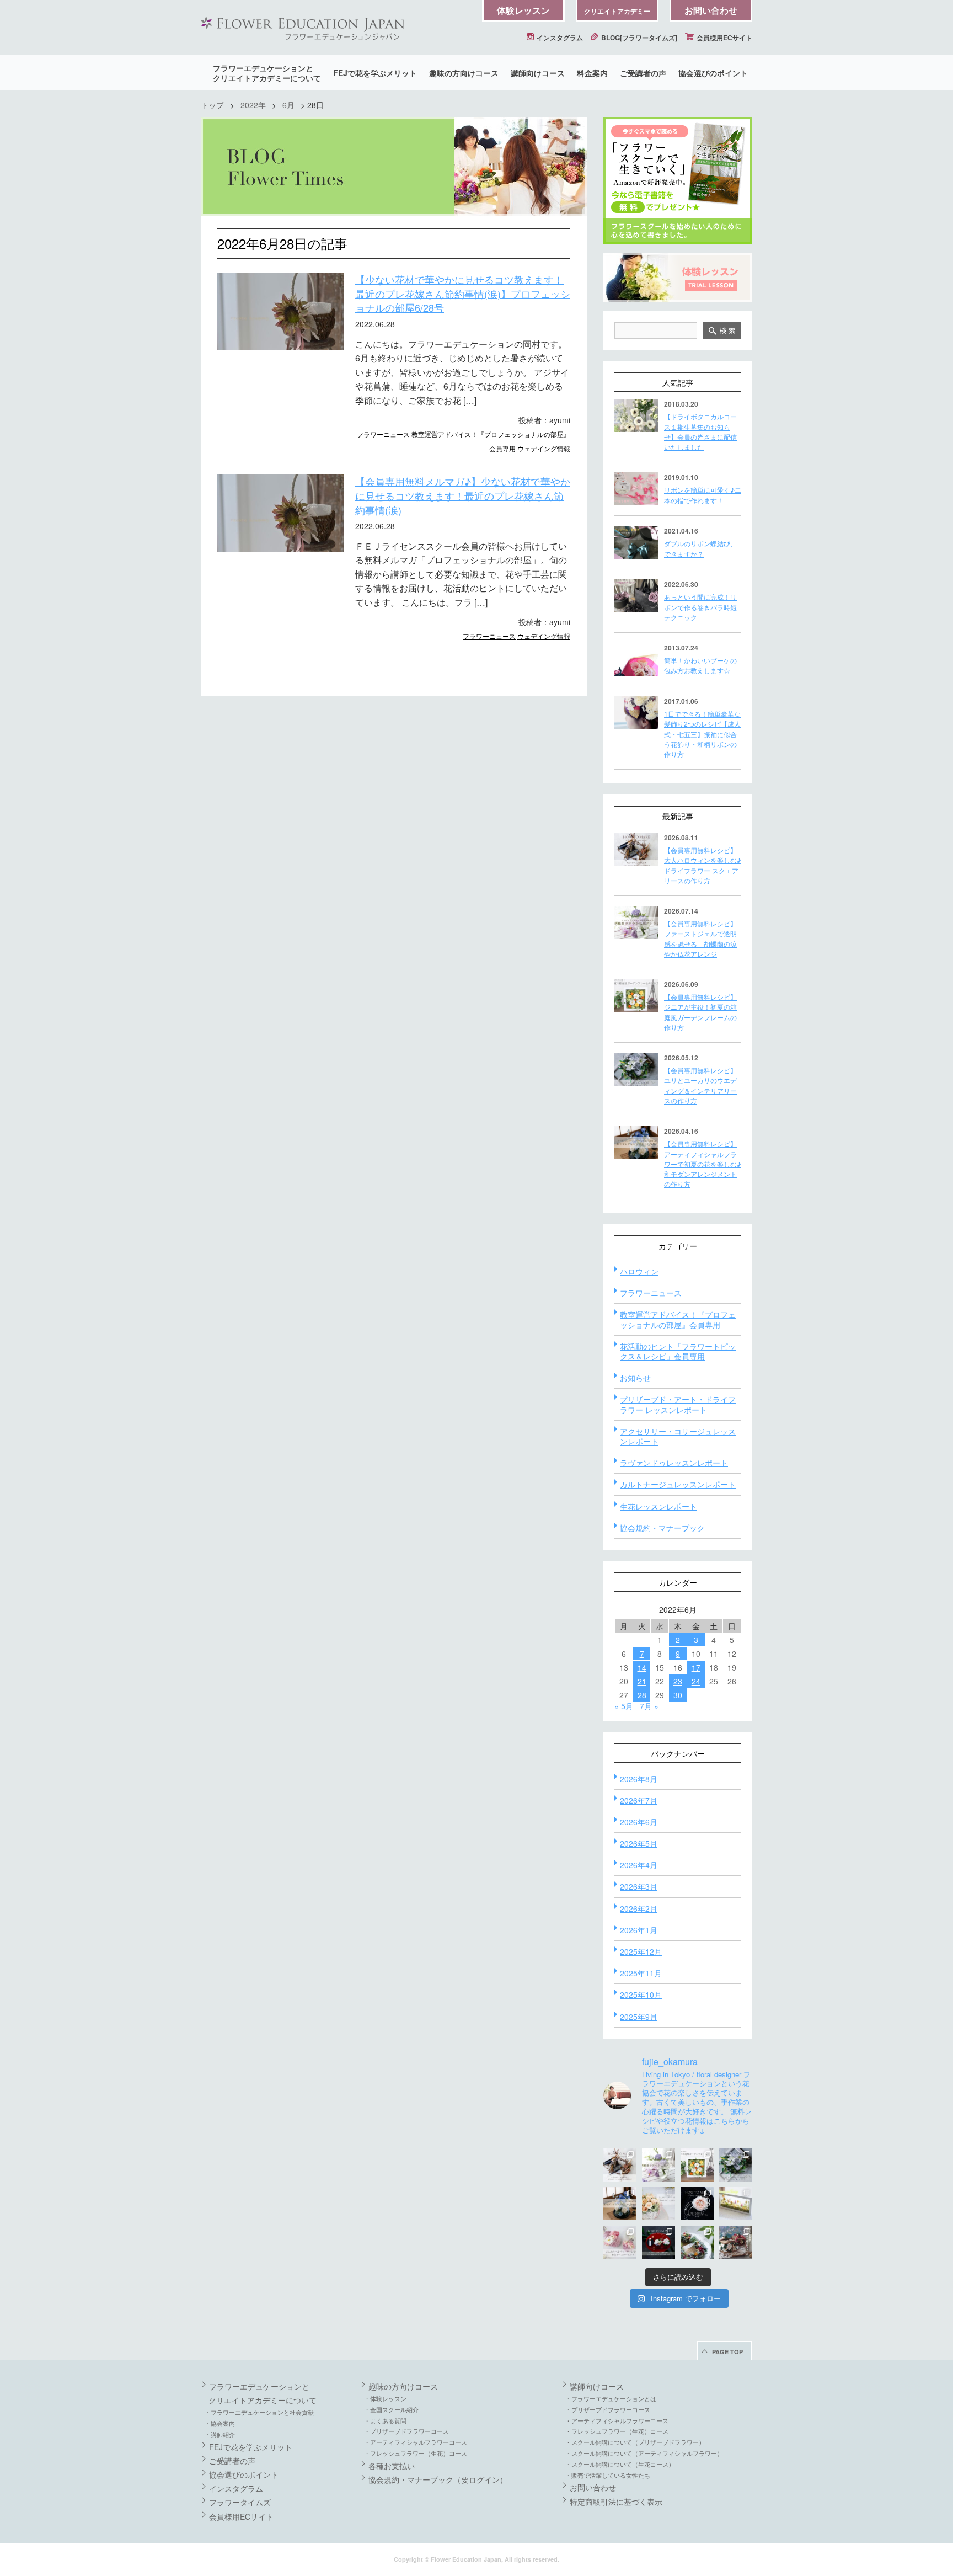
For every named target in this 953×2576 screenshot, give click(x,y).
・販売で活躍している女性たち (608, 2475)
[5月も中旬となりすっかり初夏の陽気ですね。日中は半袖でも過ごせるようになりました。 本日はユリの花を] (736, 2165)
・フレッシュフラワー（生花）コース (416, 2453)
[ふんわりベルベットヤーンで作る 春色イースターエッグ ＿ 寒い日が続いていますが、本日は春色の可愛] (620, 2242)
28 (642, 1695)
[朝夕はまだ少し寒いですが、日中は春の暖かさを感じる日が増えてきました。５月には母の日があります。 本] (658, 2204)
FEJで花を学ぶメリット (375, 73)
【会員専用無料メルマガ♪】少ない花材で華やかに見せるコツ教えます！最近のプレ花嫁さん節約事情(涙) (463, 495)
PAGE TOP (727, 2352)
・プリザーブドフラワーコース (406, 2431)
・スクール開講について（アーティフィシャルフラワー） (644, 2453)
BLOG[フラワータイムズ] (638, 38)
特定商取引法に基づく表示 (616, 2502)
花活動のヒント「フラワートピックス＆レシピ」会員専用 (678, 1351)
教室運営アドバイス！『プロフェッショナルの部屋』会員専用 (678, 1319)
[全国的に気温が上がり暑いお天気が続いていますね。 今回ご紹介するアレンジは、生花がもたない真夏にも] (658, 2165)
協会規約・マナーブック (662, 1528)
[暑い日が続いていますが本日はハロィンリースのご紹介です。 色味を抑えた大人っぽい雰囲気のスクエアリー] (620, 2165)
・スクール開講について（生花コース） (620, 2464)
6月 (288, 105)
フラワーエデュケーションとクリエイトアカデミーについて (267, 73)
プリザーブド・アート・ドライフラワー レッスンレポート (678, 1404)
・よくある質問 (385, 2420)
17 (696, 1667)
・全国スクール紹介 (391, 2409)
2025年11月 (641, 1973)
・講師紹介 (220, 2434)
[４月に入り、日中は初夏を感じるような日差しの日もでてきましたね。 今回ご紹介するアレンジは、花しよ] (620, 2204)
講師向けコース (538, 73)
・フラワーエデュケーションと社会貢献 (259, 2412)
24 (696, 1681)
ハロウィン (639, 1271)
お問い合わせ (711, 10)
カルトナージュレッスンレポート (678, 1484)
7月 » (649, 1706)
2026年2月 (639, 1908)
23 (678, 1681)
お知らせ (635, 1378)
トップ (212, 105)
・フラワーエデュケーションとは (611, 2398)
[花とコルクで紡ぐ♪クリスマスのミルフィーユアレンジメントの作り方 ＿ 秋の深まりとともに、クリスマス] (736, 2242)
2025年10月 (641, 1994)
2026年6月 (639, 1822)
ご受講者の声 (643, 73)
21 (642, 1681)
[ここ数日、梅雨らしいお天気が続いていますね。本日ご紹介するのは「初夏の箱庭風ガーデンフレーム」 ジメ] (697, 2165)
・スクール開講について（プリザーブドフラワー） (635, 2442)
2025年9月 (639, 2017)
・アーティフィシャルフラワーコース (416, 2442)
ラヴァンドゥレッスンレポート (674, 1463)
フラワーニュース (383, 434)
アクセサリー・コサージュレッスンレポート (678, 1436)
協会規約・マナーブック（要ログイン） (438, 2479)
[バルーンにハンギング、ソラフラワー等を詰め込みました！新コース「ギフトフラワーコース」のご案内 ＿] (697, 2242)
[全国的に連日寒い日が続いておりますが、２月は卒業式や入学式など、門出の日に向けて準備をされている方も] (697, 2204)
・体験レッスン (385, 2398)
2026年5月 (639, 1843)
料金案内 (592, 73)
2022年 (253, 105)
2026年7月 (639, 1800)
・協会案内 (220, 2423)
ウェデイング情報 (544, 448)
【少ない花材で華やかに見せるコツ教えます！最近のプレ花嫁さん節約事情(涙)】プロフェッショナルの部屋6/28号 (463, 293)
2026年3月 (639, 1886)
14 (642, 1667)
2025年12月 (641, 1951)
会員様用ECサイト (724, 38)
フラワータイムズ (240, 2502)
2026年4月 (639, 1865)
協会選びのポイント (713, 73)
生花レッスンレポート (658, 1506)
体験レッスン (523, 10)
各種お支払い (392, 2466)
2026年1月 (639, 1930)
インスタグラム (559, 38)
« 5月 (624, 1706)
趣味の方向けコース (464, 73)
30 (678, 1695)
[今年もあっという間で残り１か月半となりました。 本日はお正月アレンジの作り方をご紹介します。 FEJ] (658, 2242)
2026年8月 (639, 1779)
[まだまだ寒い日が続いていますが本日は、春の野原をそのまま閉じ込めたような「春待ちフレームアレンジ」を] (736, 2204)
